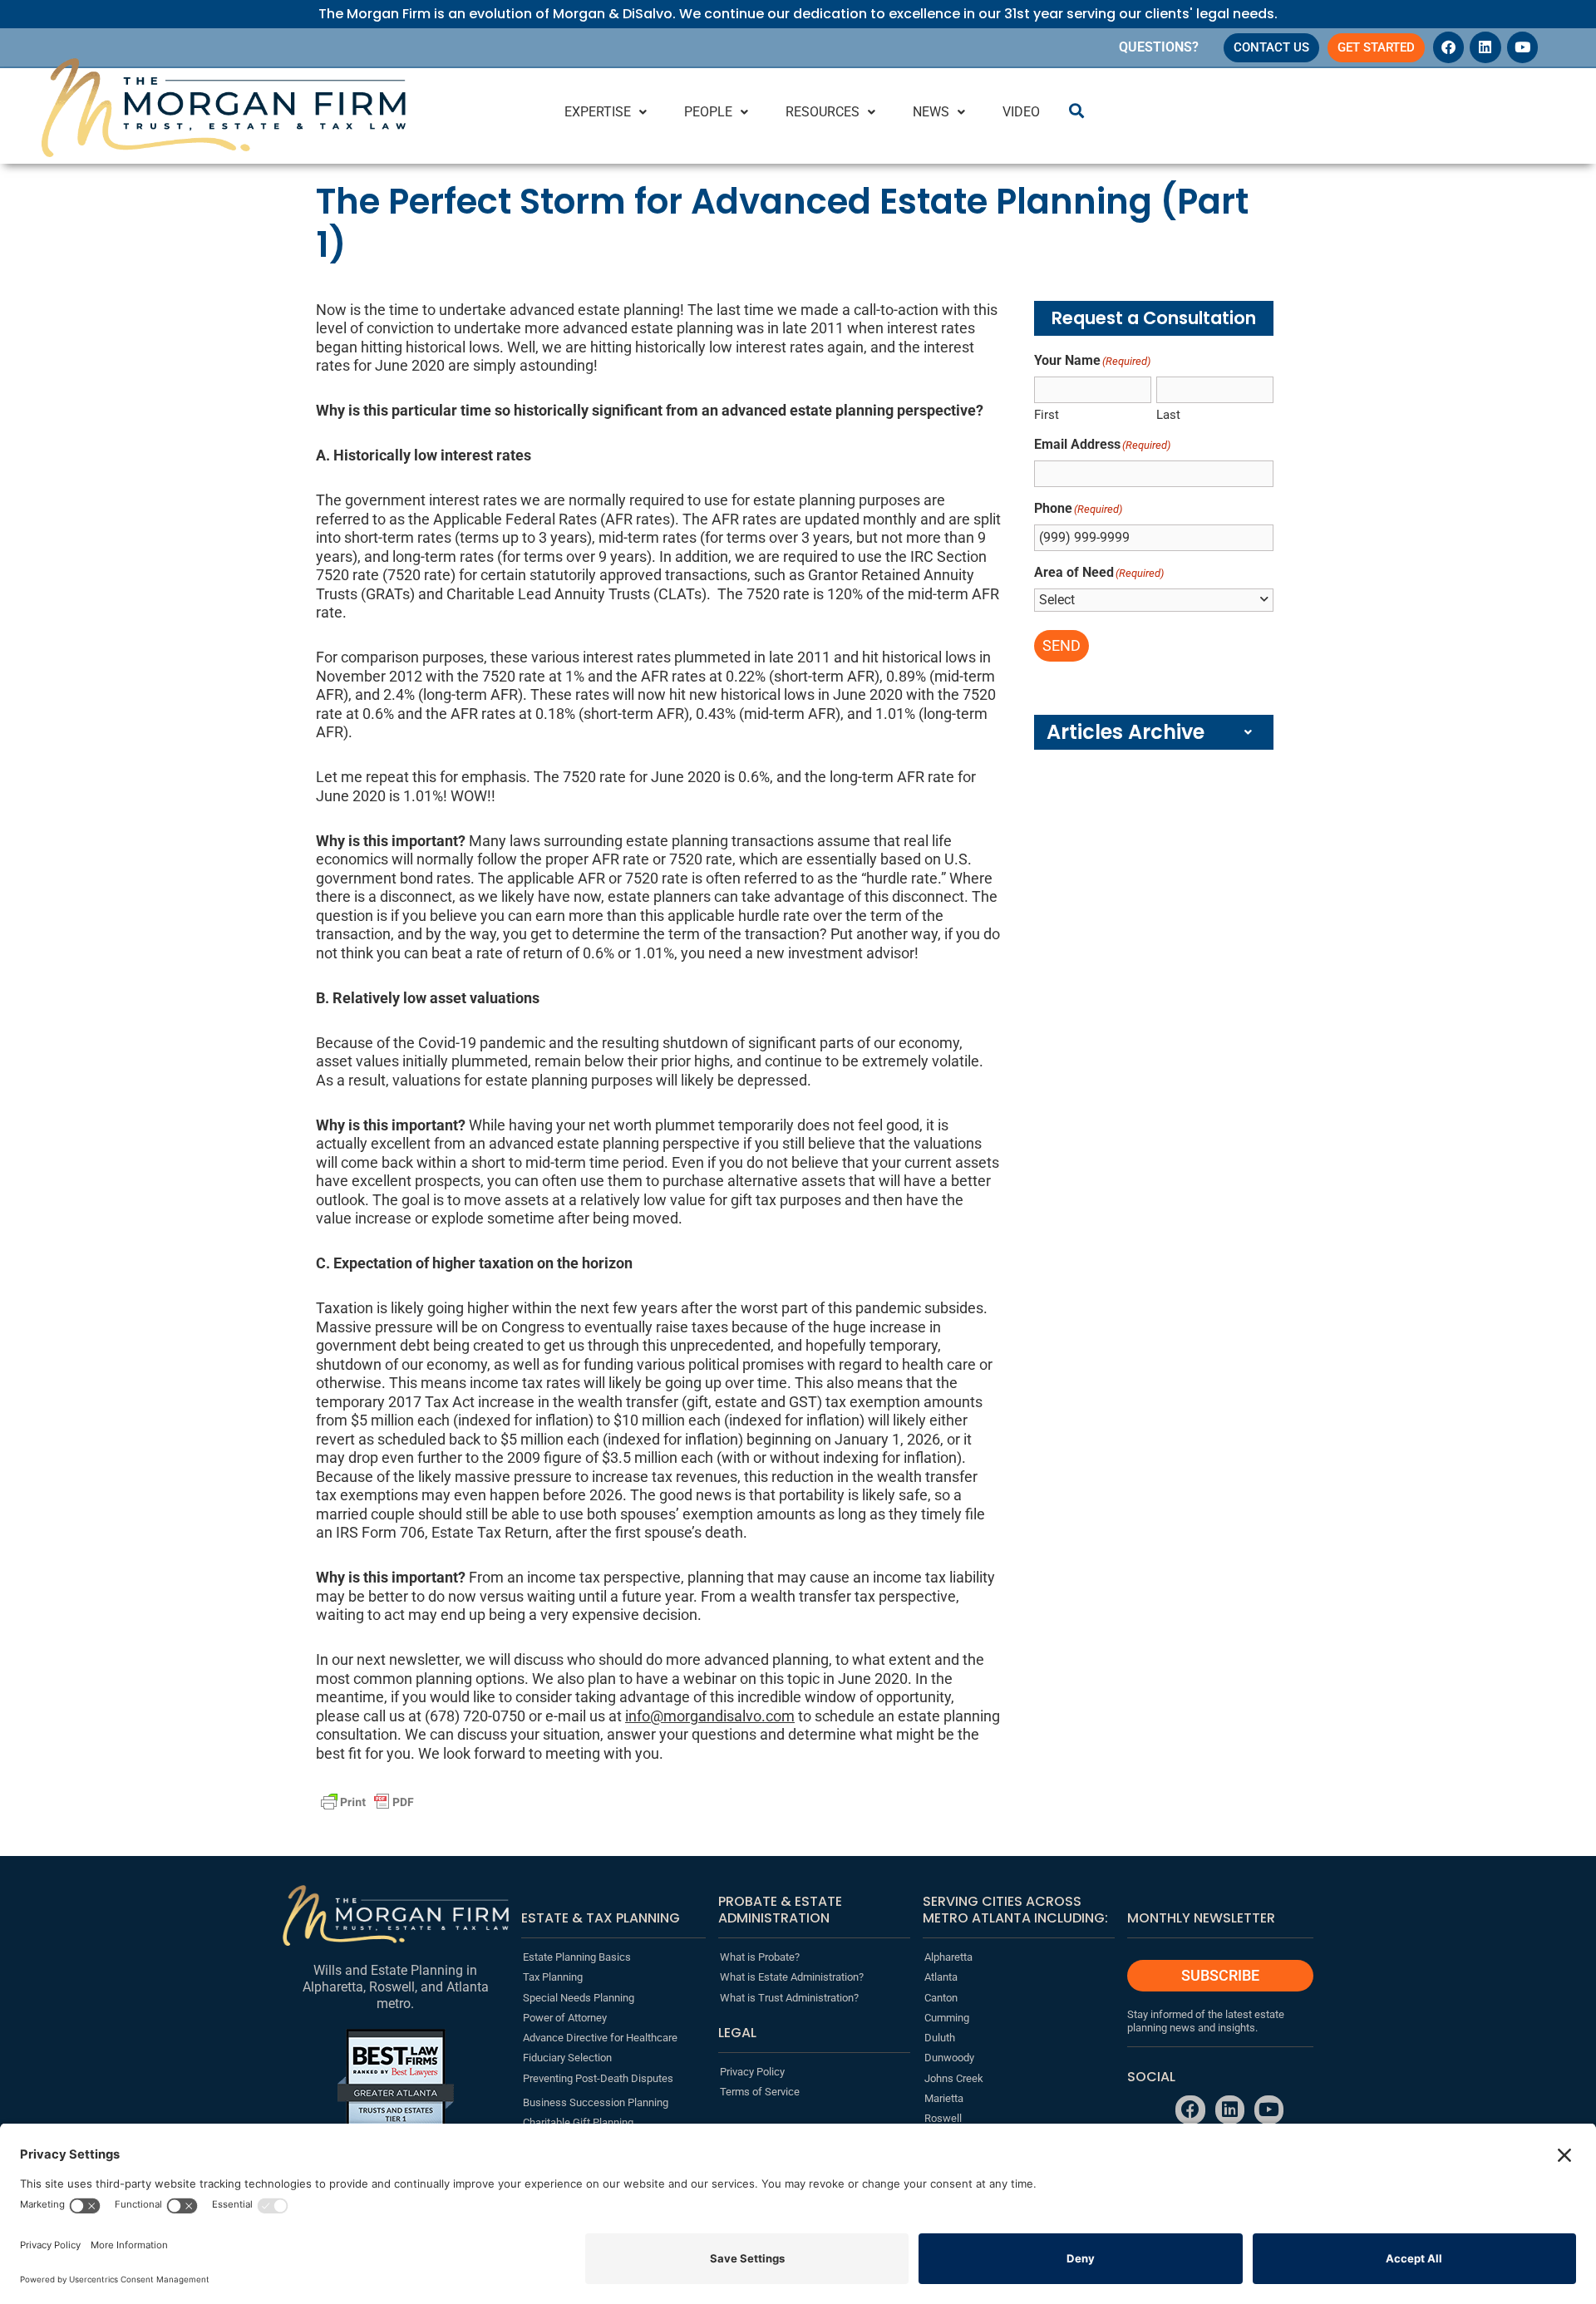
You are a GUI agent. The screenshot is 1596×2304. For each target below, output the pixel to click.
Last (1168, 415)
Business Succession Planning (596, 2102)
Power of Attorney (565, 2018)
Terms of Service (760, 2092)
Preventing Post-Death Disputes (598, 2078)
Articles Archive (1126, 732)
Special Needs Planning (579, 1998)
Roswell (943, 2118)
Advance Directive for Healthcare (600, 2038)
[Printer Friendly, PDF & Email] (367, 1802)
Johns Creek (954, 2078)
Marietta (944, 2098)
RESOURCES (823, 112)
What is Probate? (760, 1957)
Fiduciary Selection (567, 2058)
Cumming (947, 2018)
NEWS (931, 112)
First (1047, 415)
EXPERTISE (598, 112)
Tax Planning (553, 1977)
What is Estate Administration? (792, 1977)
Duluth (940, 2038)
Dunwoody (949, 2058)
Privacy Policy (752, 2072)
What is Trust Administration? (789, 1998)
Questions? (1159, 47)
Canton (941, 1998)
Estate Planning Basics (577, 1957)
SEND (1062, 645)
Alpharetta (948, 1957)
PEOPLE (708, 112)
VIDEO (1021, 112)
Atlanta (941, 1977)
